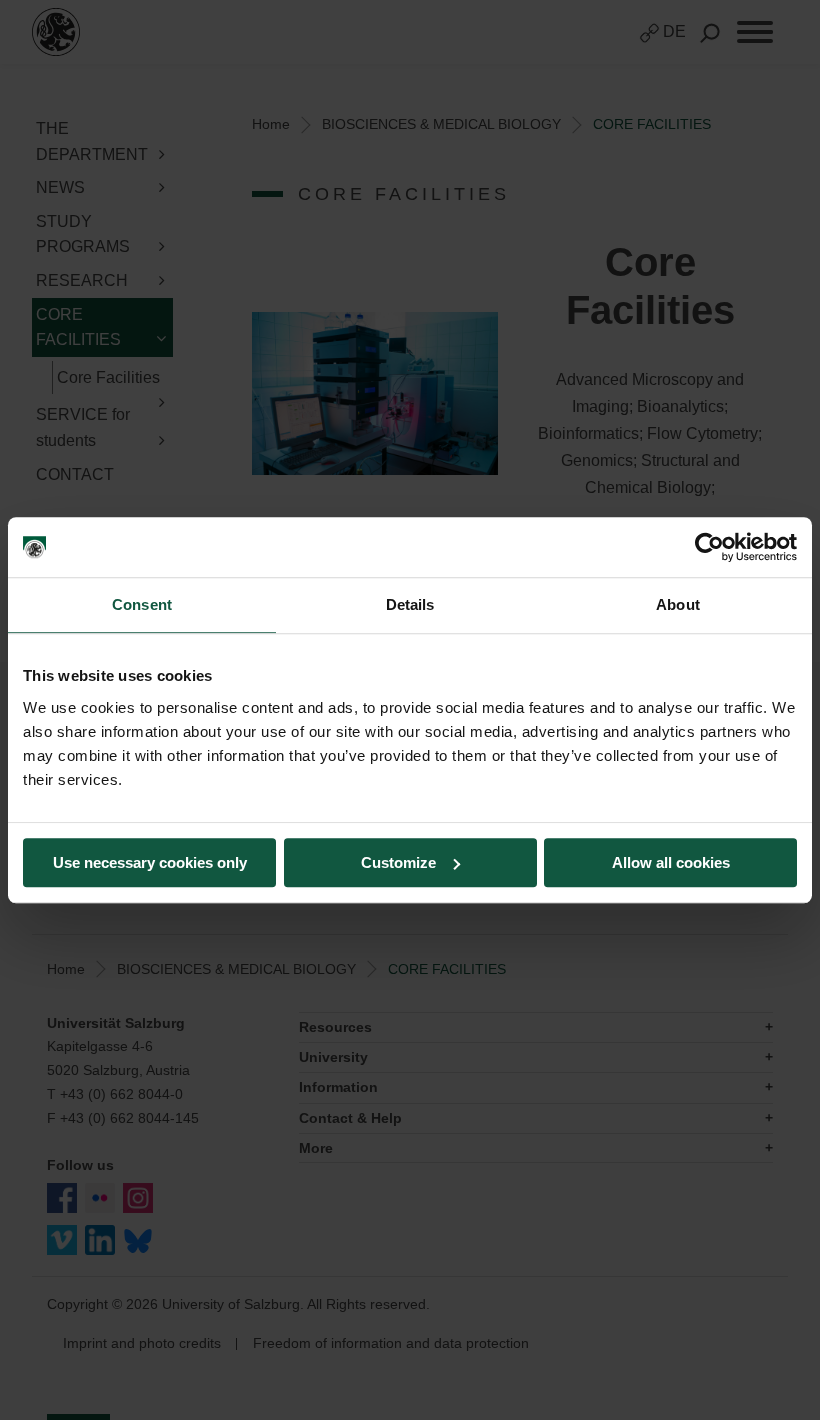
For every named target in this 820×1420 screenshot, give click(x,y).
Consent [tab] (142, 604)
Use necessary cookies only (150, 862)
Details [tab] (410, 604)
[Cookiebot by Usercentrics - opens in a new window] (709, 547)
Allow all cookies (671, 862)
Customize (398, 862)
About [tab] (678, 604)
